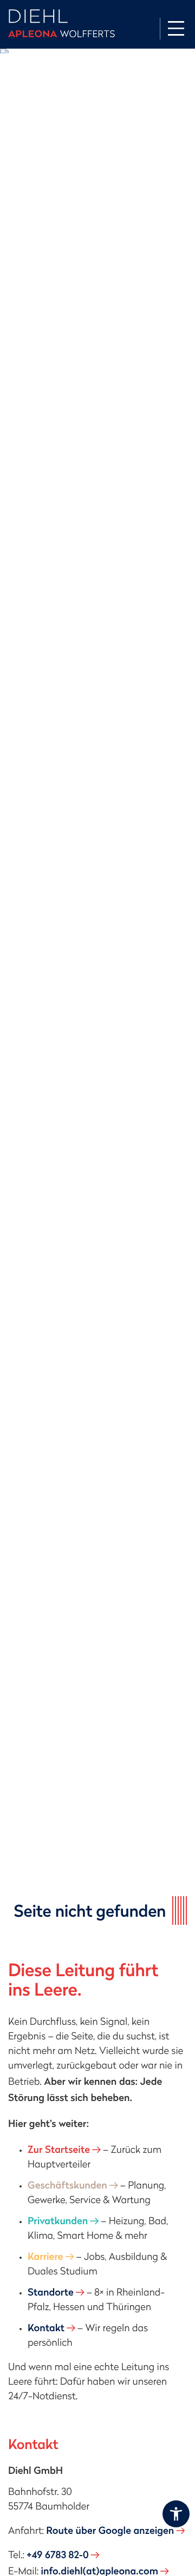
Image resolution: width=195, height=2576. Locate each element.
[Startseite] (61, 24)
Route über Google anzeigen (110, 2530)
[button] (176, 2514)
